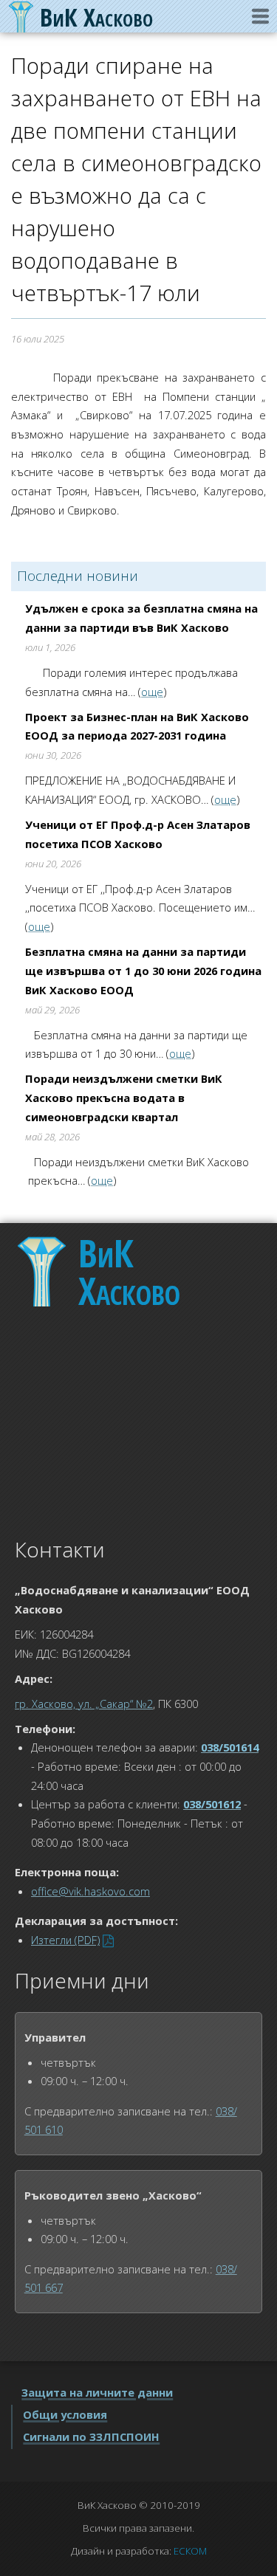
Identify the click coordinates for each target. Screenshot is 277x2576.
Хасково (129, 1272)
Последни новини (78, 576)
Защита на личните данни (97, 2392)
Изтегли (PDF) (65, 1940)
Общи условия (65, 2414)
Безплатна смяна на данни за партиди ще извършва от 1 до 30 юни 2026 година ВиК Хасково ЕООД (143, 970)
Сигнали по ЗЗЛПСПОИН (91, 2436)
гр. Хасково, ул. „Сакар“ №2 (84, 1704)
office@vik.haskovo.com (90, 1891)
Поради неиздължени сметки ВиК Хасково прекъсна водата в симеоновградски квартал (124, 1097)
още (152, 692)
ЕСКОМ (190, 2551)
